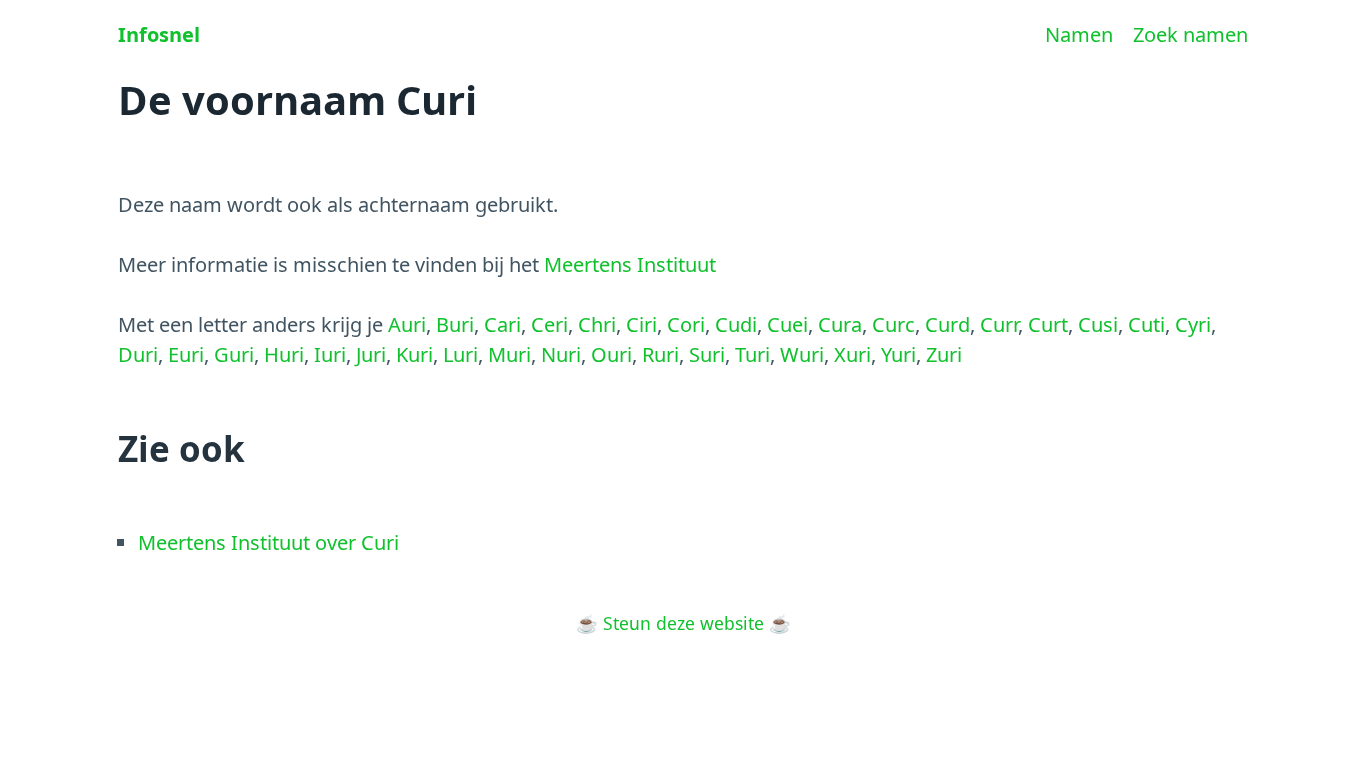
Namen (1079, 34)
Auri (407, 324)
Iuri (330, 354)
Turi (752, 354)
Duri (138, 354)
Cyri (1193, 324)
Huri (284, 354)
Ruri (660, 354)
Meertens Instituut (630, 264)
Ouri (611, 354)
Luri (460, 354)
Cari (502, 324)
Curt (1048, 324)
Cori (686, 324)
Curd (947, 324)
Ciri (641, 324)
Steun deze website (683, 623)
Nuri (561, 354)
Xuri (852, 354)
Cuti (1146, 324)
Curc (893, 324)
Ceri (549, 324)
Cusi (1098, 324)
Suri (707, 354)
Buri (455, 324)
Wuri (802, 354)
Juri (371, 354)
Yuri (898, 354)
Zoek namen (1190, 34)
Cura (840, 324)
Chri (597, 324)
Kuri (414, 354)
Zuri (944, 354)
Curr (999, 324)
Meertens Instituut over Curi (268, 542)
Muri (509, 354)
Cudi (736, 324)
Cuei (787, 324)
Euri (186, 354)
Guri (234, 354)
